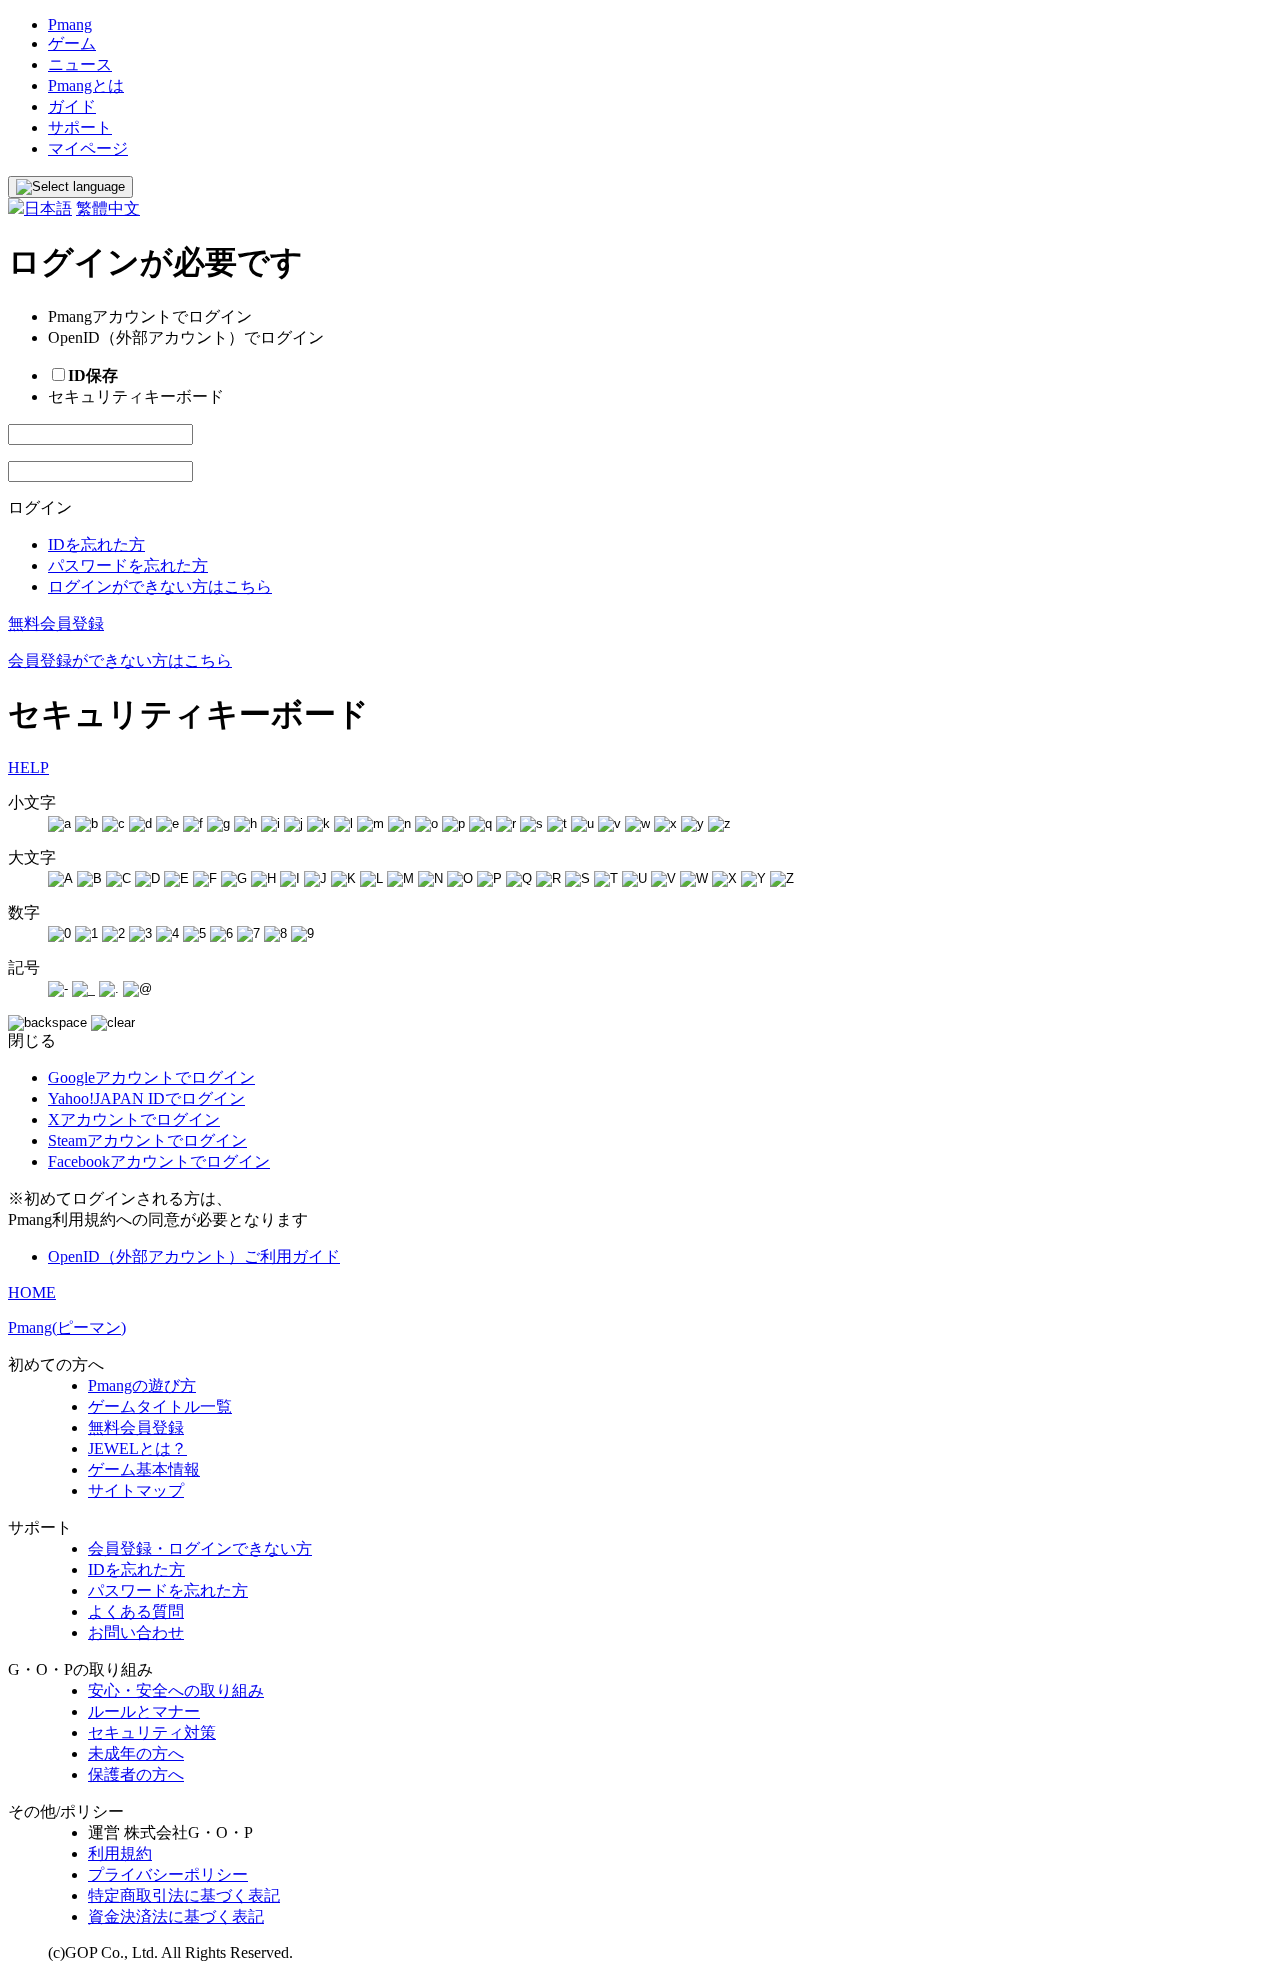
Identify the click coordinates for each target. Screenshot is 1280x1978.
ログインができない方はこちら (160, 586)
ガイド (72, 106)
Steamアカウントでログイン (147, 1140)
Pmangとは (86, 85)
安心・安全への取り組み (176, 1690)
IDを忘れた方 (96, 544)
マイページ (88, 148)
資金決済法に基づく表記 (176, 1916)
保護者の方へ (136, 1774)
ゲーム (72, 43)
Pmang (70, 24)
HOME (32, 1292)
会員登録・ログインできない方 (200, 1548)
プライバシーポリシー (168, 1874)
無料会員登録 (56, 623)
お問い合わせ (136, 1632)
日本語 (48, 208)
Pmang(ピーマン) (67, 1327)
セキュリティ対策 (152, 1732)
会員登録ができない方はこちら (120, 660)
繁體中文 (108, 208)
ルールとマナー (144, 1711)
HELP (28, 767)
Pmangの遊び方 (142, 1385)
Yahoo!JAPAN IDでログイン (146, 1098)
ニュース (80, 64)
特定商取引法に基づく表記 (184, 1895)
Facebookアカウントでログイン (159, 1161)
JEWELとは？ (137, 1448)
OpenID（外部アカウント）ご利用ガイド (194, 1256)
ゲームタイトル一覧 (160, 1406)
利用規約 (120, 1853)
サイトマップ (136, 1490)
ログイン (40, 507)
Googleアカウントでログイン (151, 1077)
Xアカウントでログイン (134, 1119)
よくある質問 (136, 1611)
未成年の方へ (136, 1753)
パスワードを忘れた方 (128, 565)
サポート (80, 127)
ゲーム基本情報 (144, 1469)
